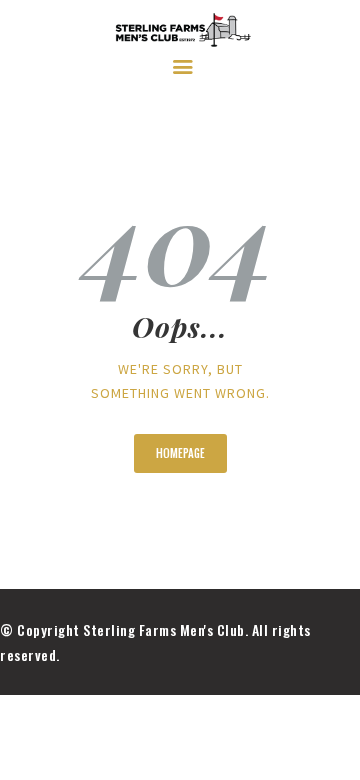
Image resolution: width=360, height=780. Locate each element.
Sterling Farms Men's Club (164, 629)
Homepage (180, 453)
